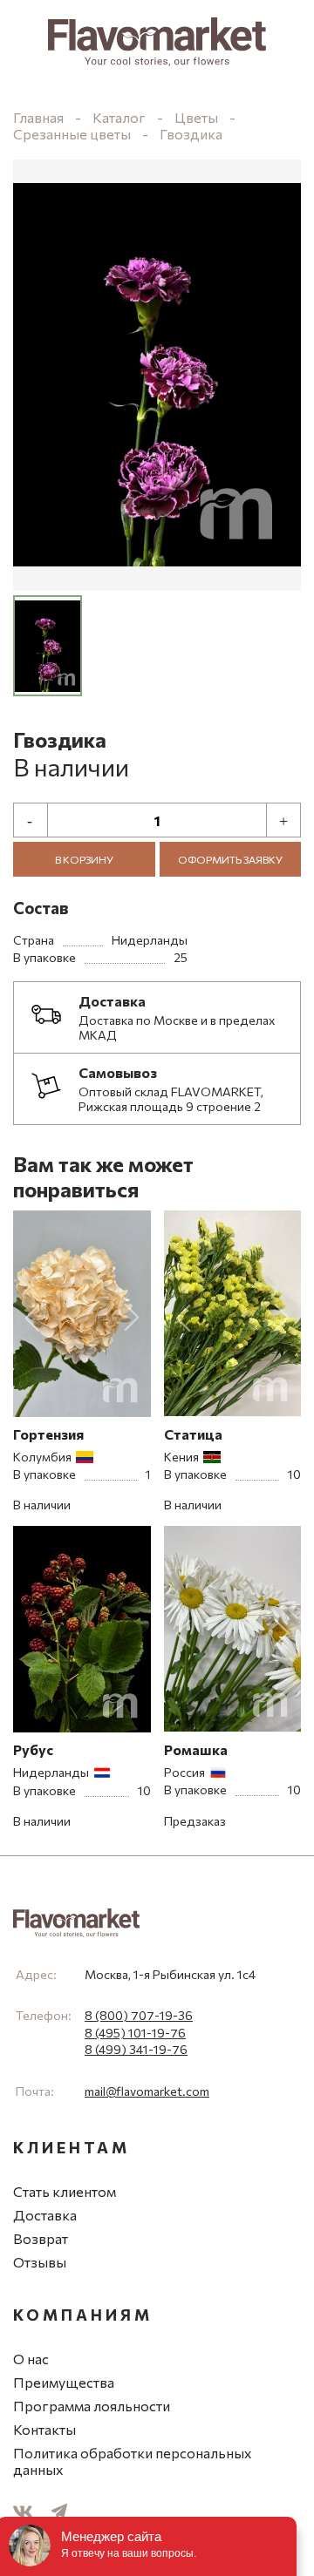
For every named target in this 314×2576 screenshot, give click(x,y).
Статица (193, 1434)
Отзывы (40, 2262)
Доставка (45, 2215)
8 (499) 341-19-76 (136, 2049)
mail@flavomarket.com (147, 2091)
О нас (31, 2359)
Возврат (41, 2238)
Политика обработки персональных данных (133, 2461)
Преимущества (64, 2382)
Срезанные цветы (73, 134)
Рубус (33, 1749)
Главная (38, 117)
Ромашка (196, 1749)
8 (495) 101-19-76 (135, 2033)
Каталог (119, 117)
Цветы (196, 117)
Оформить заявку (230, 859)
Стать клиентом (65, 2191)
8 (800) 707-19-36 (139, 2015)
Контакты (44, 2429)
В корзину (84, 859)
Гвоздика (191, 134)
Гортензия (48, 1434)
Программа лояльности (92, 2406)
